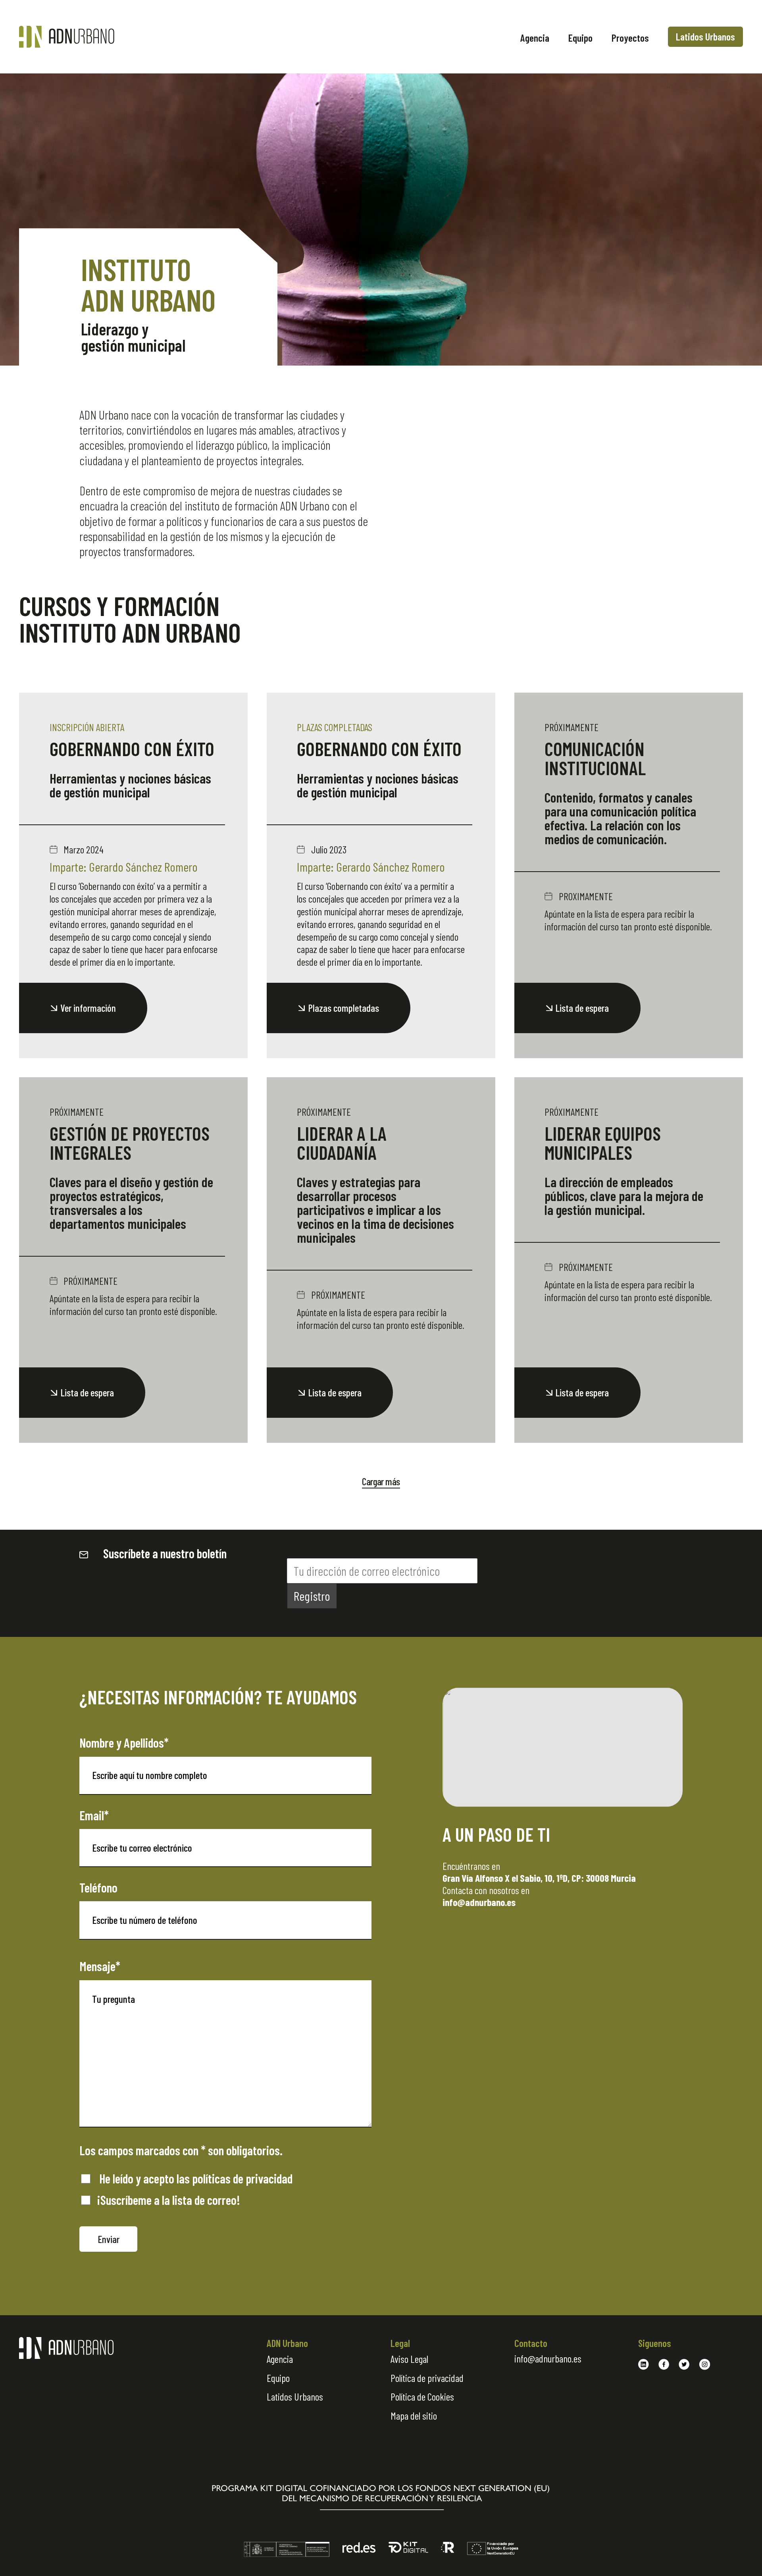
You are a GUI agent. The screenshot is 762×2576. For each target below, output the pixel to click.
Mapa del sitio (414, 2415)
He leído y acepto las (195, 2178)
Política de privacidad (427, 2378)
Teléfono (98, 1887)
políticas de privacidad (242, 2178)
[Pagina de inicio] (102, 37)
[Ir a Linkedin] (644, 2364)
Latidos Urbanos (705, 36)
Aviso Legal (409, 2359)
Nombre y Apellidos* (124, 1742)
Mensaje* (100, 1966)
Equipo (580, 38)
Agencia (535, 38)
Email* (94, 1815)
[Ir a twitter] (684, 2364)
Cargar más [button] (381, 1481)
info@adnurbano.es (548, 2358)
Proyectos (630, 38)
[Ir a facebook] (664, 2364)
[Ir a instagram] (705, 2364)
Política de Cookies (422, 2396)
